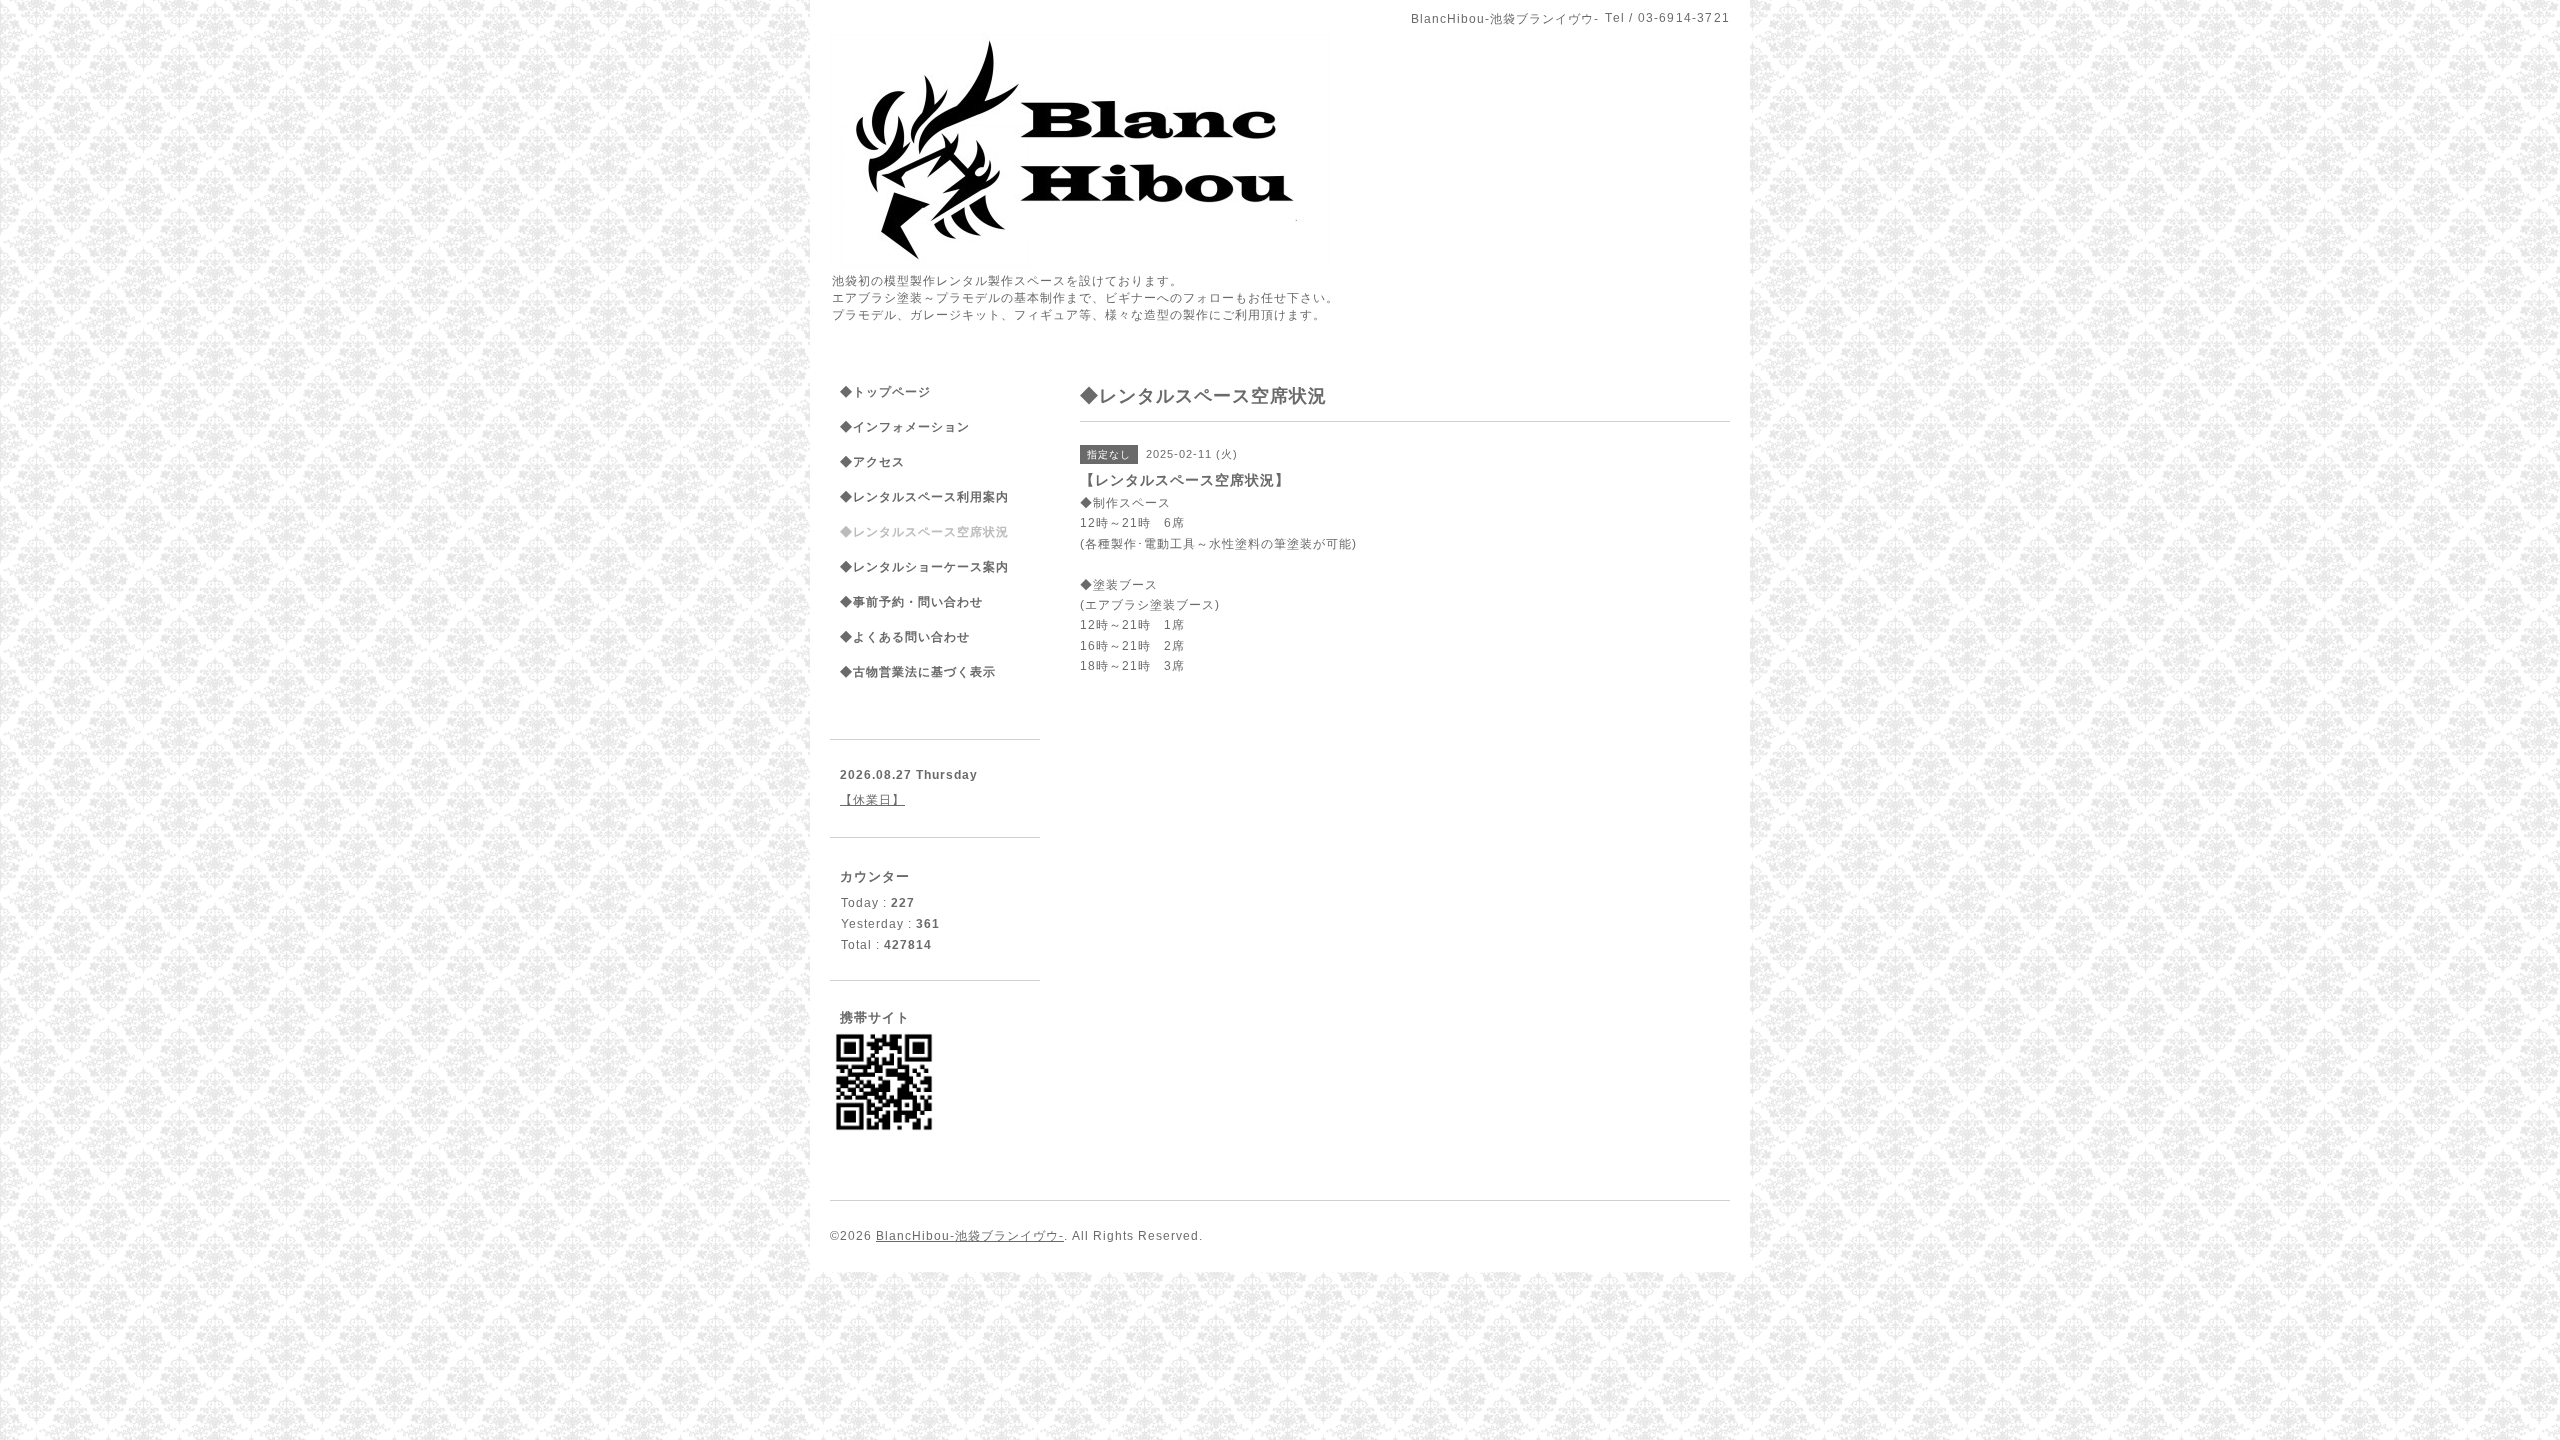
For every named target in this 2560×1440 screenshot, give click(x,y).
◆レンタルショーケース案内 (924, 567)
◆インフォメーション (905, 427)
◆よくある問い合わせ (905, 637)
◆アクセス (872, 462)
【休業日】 (872, 800)
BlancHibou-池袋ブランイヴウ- (970, 1236)
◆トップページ (885, 392)
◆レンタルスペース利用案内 (924, 497)
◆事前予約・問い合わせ (911, 602)
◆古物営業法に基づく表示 (918, 672)
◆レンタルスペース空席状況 (924, 532)
